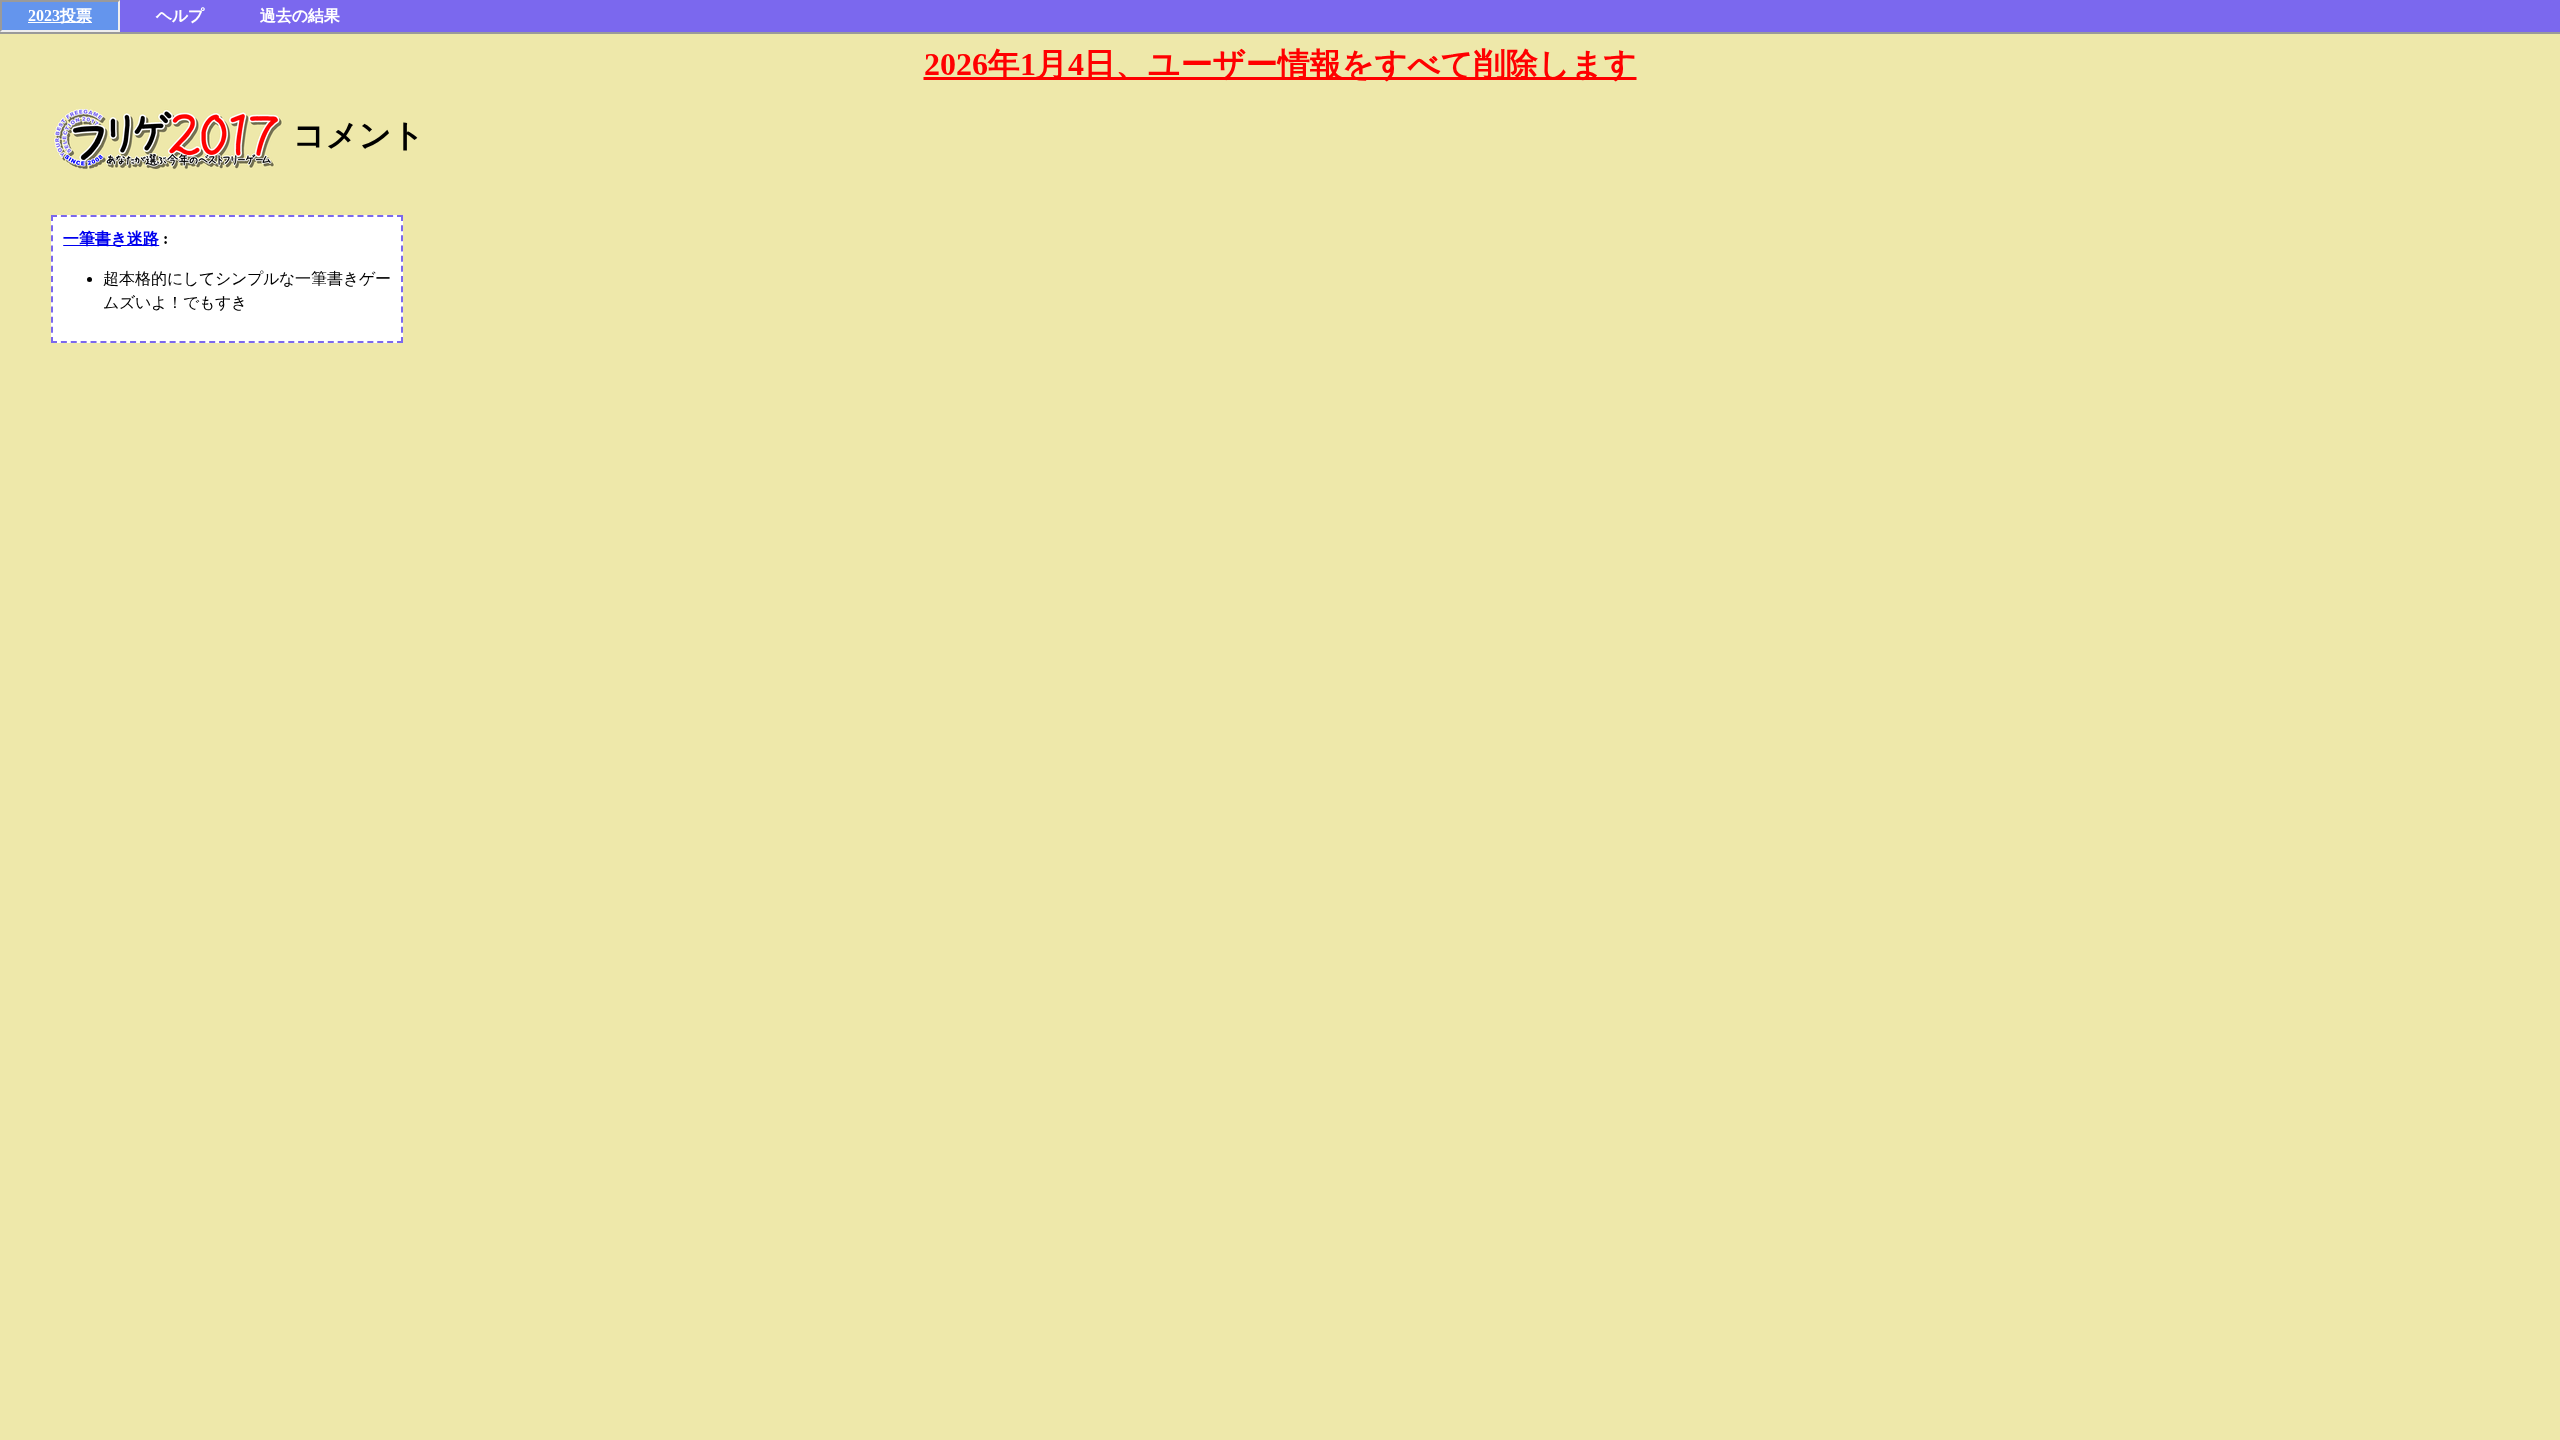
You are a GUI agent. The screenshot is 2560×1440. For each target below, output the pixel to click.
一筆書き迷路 (111, 238)
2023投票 (60, 15)
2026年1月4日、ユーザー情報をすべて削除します (1280, 64)
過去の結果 (300, 15)
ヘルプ (180, 15)
